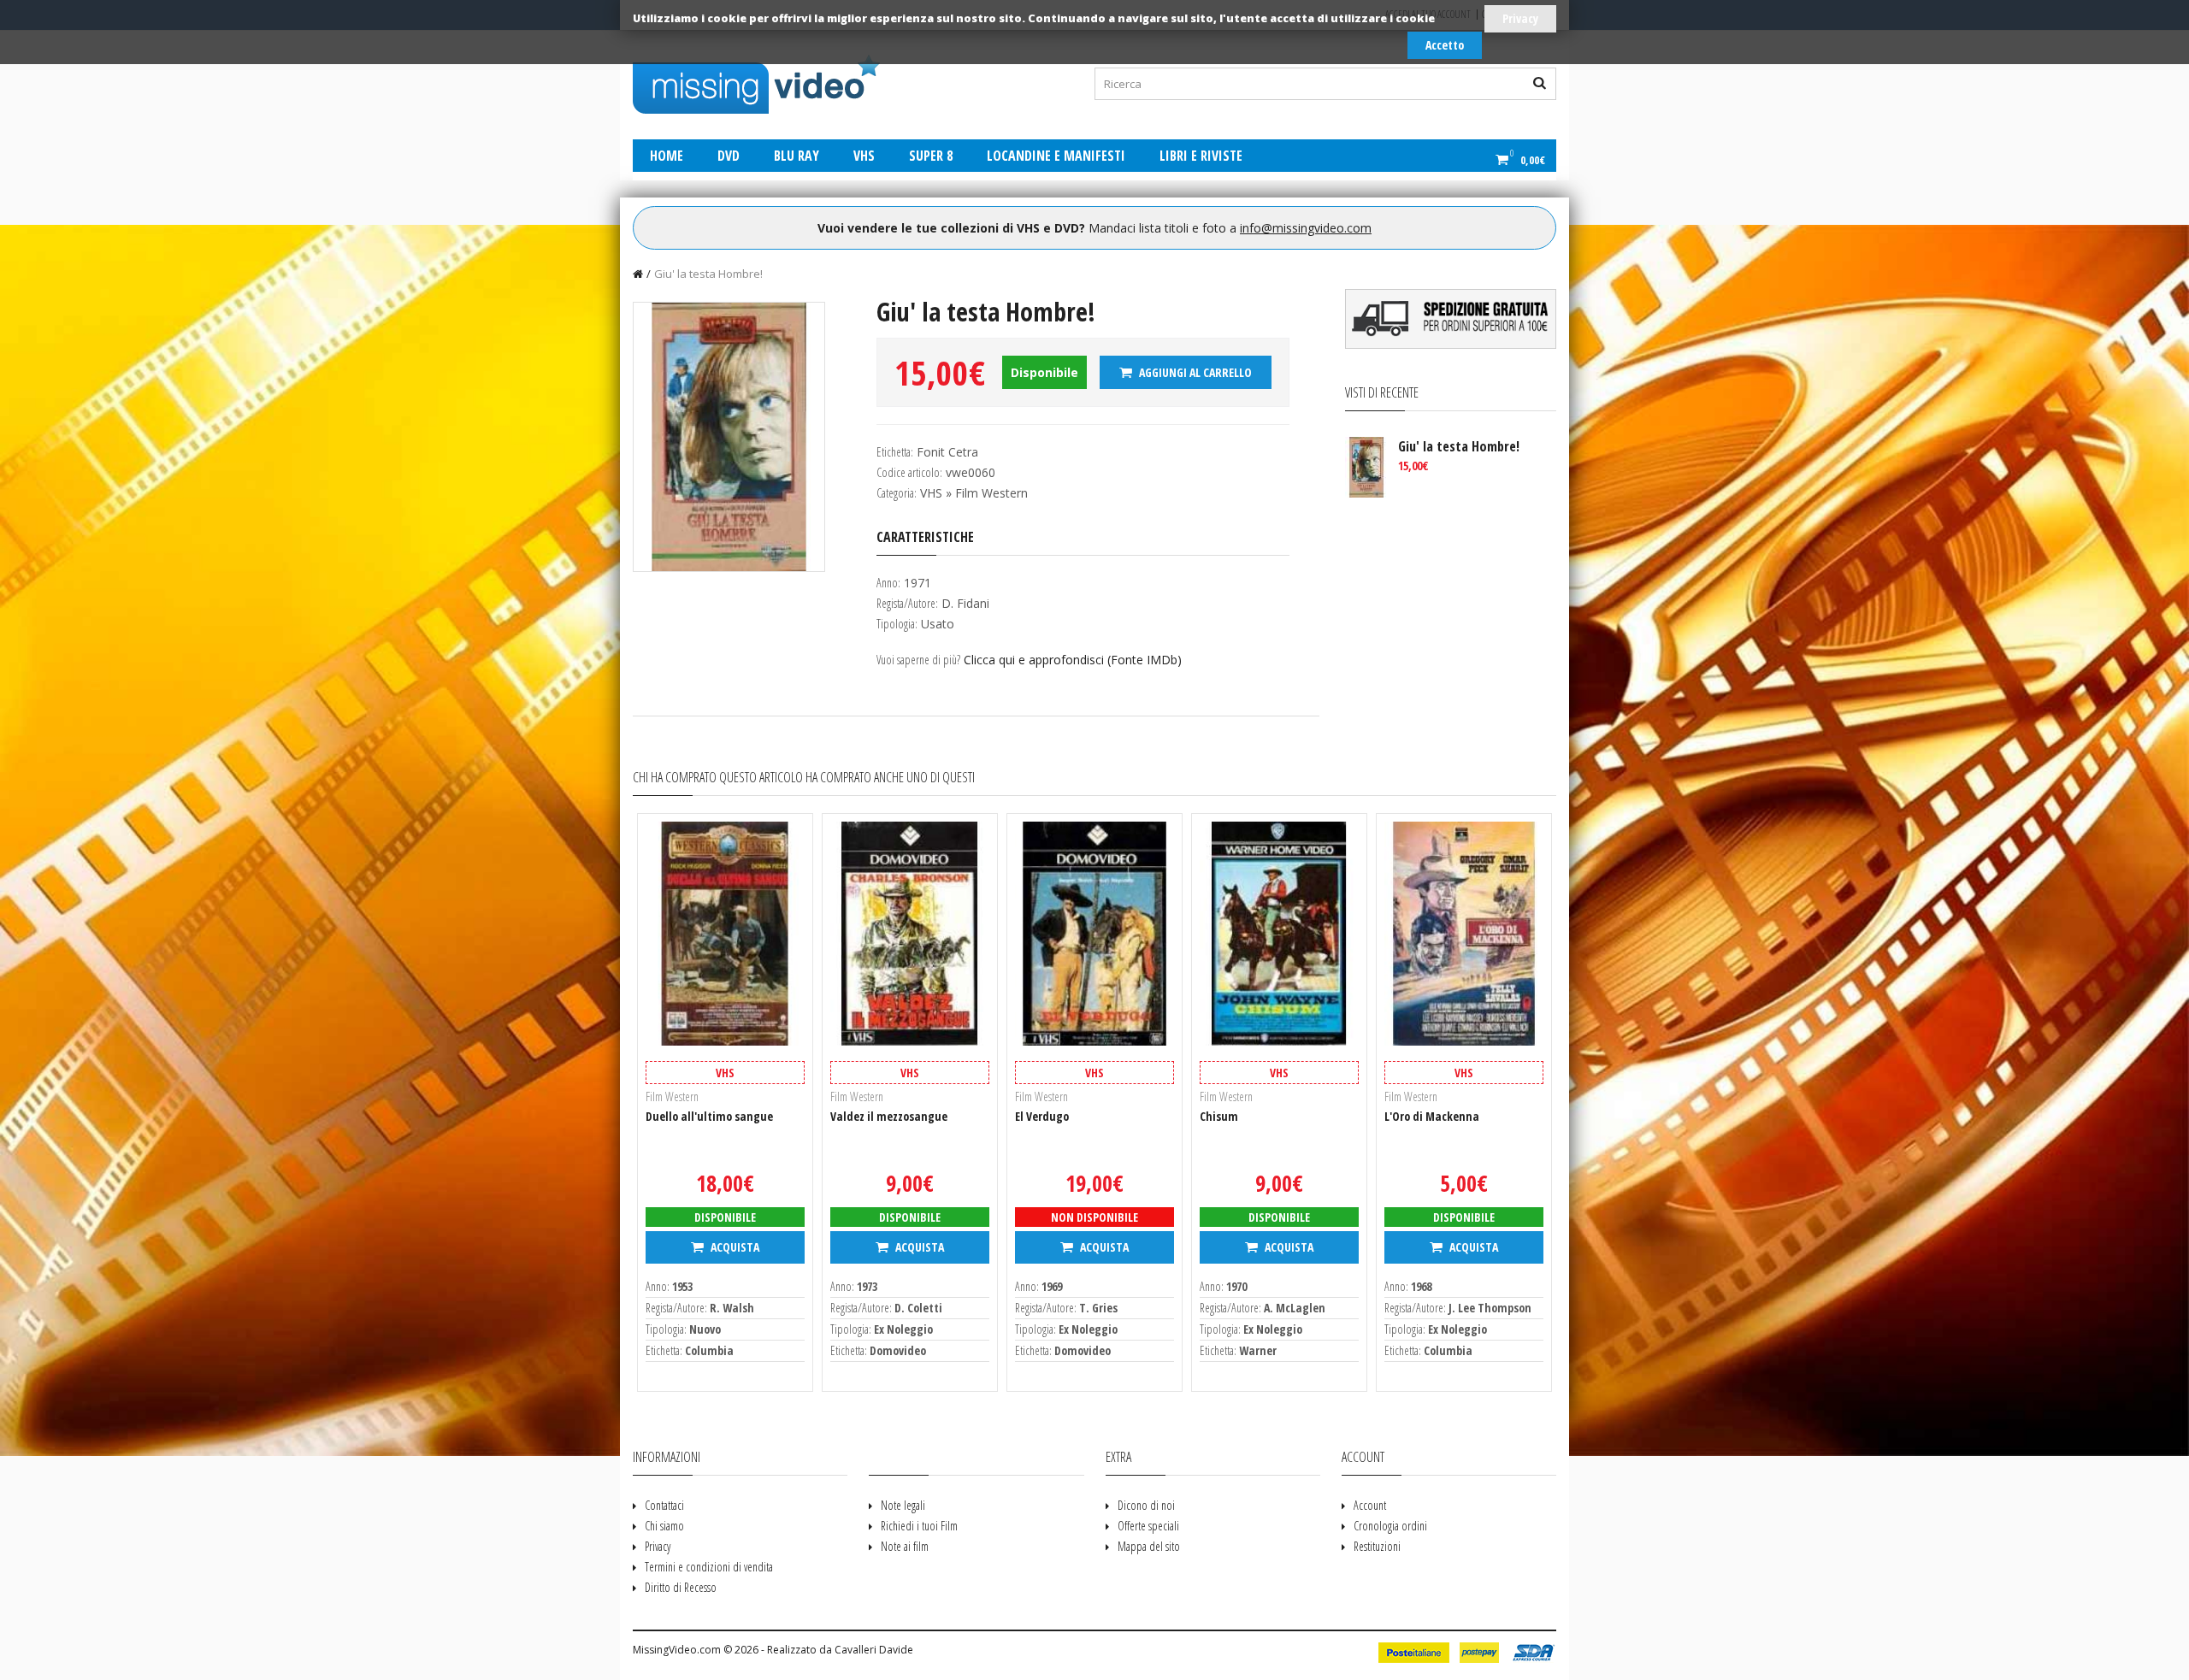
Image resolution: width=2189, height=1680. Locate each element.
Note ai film (905, 1546)
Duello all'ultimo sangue (709, 1116)
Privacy (1520, 18)
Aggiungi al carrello (1194, 372)
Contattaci (664, 1505)
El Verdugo (1042, 1116)
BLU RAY (797, 156)
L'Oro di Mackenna (1432, 1116)
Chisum (1219, 1116)
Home (667, 156)
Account (1370, 1505)
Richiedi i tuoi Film (919, 1526)
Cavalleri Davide (874, 1650)
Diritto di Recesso (681, 1587)
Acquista (734, 1247)
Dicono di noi (1146, 1505)
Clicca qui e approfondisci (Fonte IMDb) (1073, 660)
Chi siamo (664, 1526)
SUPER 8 (931, 156)
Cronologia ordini (1390, 1526)
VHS (864, 156)
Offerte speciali (1148, 1526)
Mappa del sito (1149, 1546)
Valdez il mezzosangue (889, 1116)
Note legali (903, 1505)
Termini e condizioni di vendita (709, 1567)
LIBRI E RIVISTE (1201, 156)
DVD (729, 156)
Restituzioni (1377, 1546)
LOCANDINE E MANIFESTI (1056, 156)
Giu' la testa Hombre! (708, 274)
